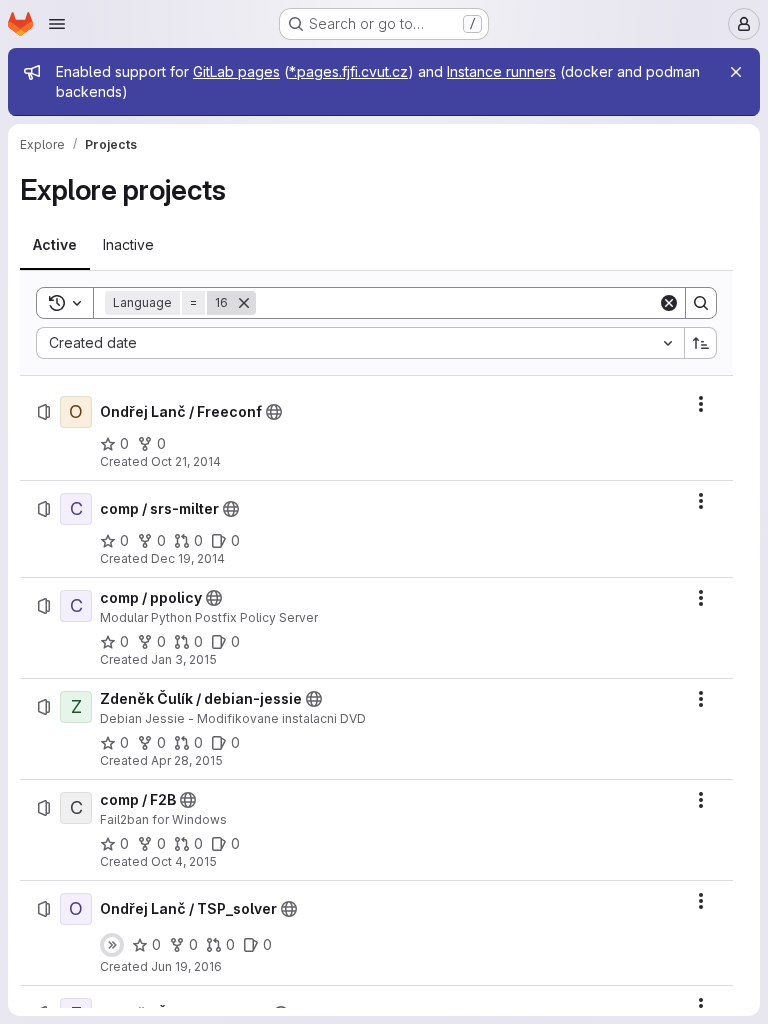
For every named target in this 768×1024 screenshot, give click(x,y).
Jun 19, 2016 (186, 966)
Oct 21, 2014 (186, 461)
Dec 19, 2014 (188, 558)
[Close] (736, 72)
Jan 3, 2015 (184, 659)
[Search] (701, 303)
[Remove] (244, 303)
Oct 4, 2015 (184, 861)
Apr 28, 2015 (187, 760)
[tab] (55, 245)
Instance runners (501, 71)
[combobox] (360, 343)
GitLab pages (236, 71)
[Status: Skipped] (112, 945)
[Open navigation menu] (57, 24)
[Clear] (669, 303)
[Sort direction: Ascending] (701, 343)
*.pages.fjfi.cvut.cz (348, 71)
